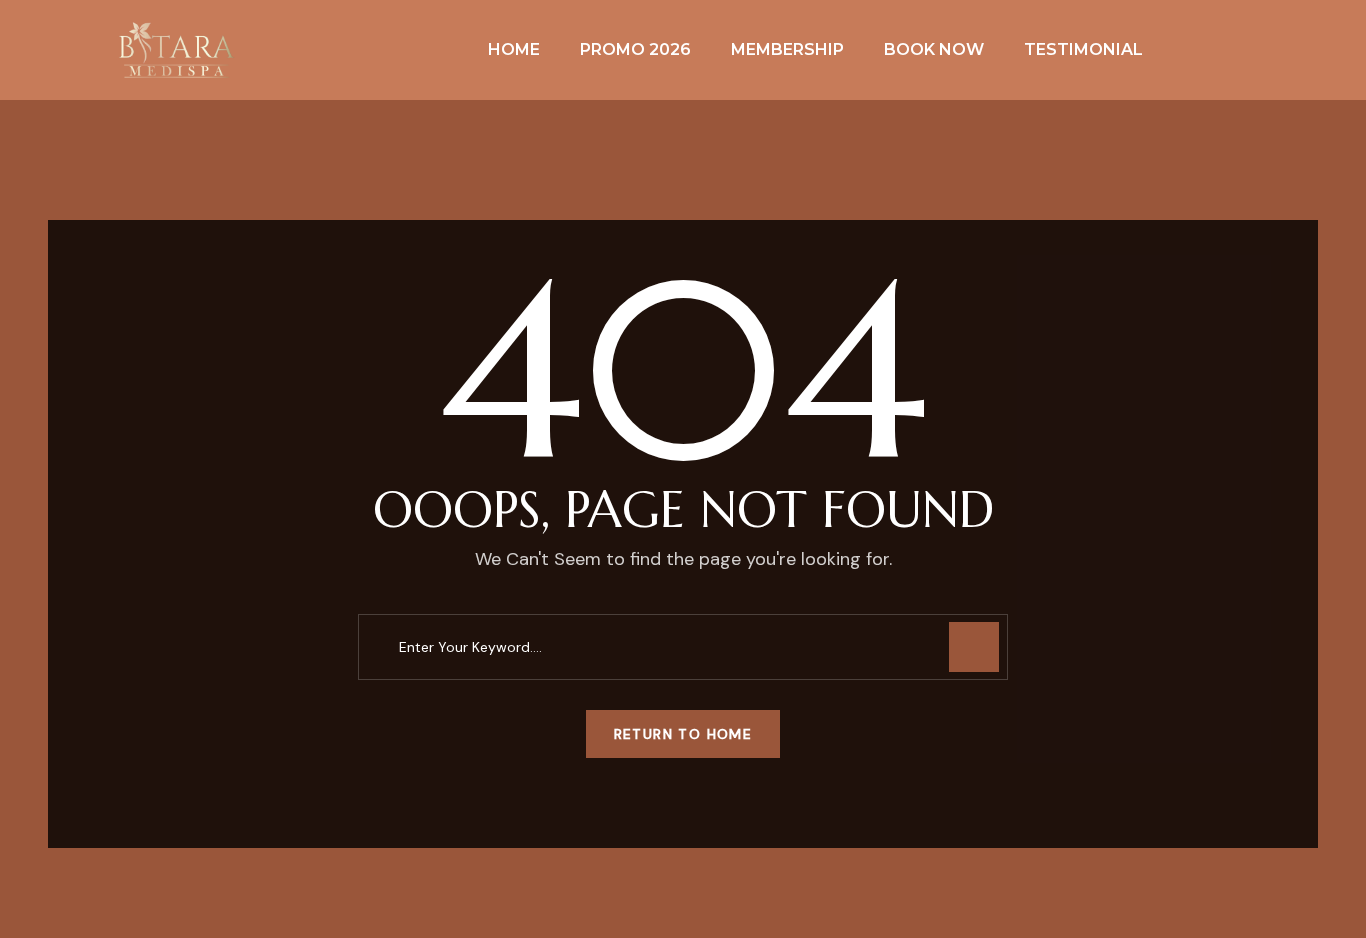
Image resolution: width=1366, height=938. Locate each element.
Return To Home (683, 734)
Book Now (934, 49)
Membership (787, 49)
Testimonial (1083, 49)
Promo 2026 (635, 49)
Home (514, 49)
